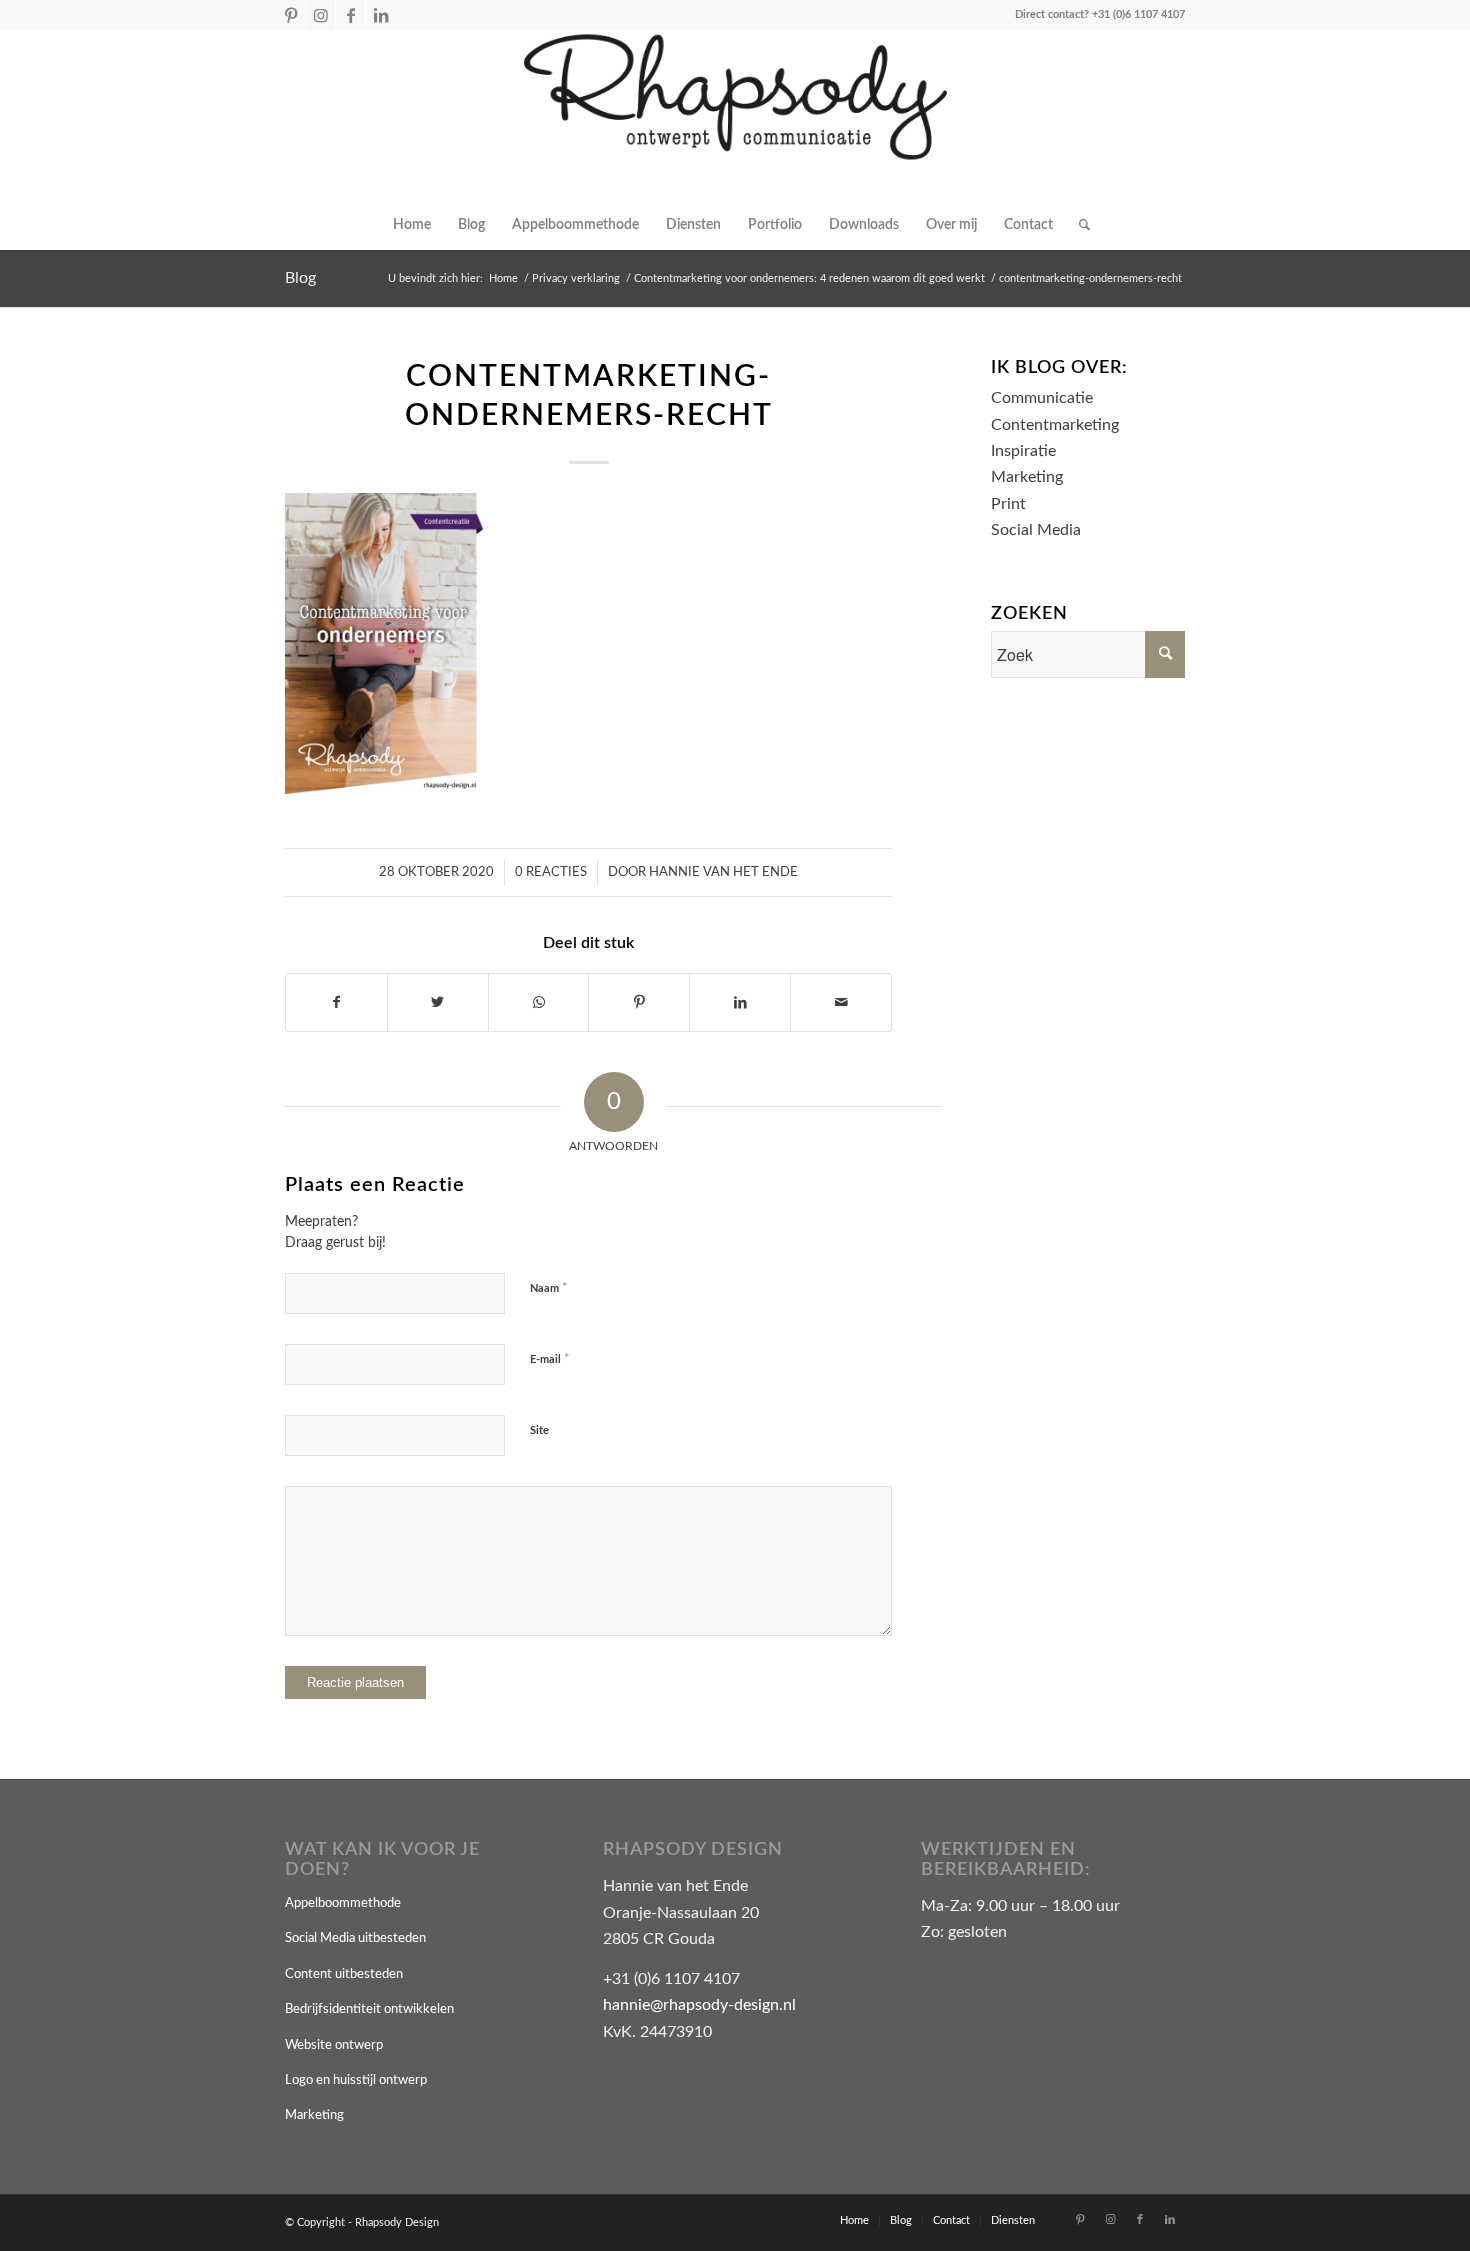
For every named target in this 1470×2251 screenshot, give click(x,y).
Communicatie (1042, 398)
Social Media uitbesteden (355, 1938)
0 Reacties (551, 872)
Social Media (1036, 530)
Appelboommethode (343, 1903)
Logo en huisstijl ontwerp (356, 2080)
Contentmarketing (1055, 425)
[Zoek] (1078, 225)
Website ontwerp (334, 2045)
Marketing (1027, 477)
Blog (300, 278)
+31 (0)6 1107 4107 (1138, 14)
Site (539, 1430)
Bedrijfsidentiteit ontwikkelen (369, 2009)
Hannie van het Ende (723, 872)
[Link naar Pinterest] (290, 15)
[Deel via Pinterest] (639, 1002)
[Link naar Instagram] (320, 15)
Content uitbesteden (344, 1974)
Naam (549, 1288)
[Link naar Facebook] (350, 15)
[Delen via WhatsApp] (539, 1002)
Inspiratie (1023, 451)
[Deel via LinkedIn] (740, 1002)
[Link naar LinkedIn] (381, 15)
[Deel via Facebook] (336, 1002)
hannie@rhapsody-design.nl (699, 2005)
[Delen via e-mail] (841, 1002)
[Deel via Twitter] (438, 1002)
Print (1008, 504)
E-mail (550, 1359)
